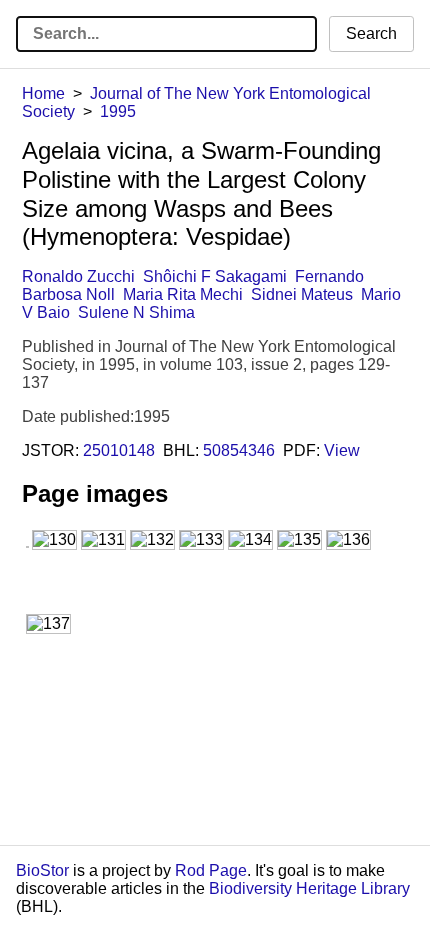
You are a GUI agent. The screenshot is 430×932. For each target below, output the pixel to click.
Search (371, 33)
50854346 (239, 450)
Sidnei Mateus (302, 294)
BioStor (42, 870)
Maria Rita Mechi (183, 294)
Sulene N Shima (136, 312)
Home (43, 93)
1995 (118, 111)
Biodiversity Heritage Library (309, 888)
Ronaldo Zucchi (78, 276)
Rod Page (211, 870)
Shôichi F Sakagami (215, 276)
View (342, 450)
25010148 (119, 450)
